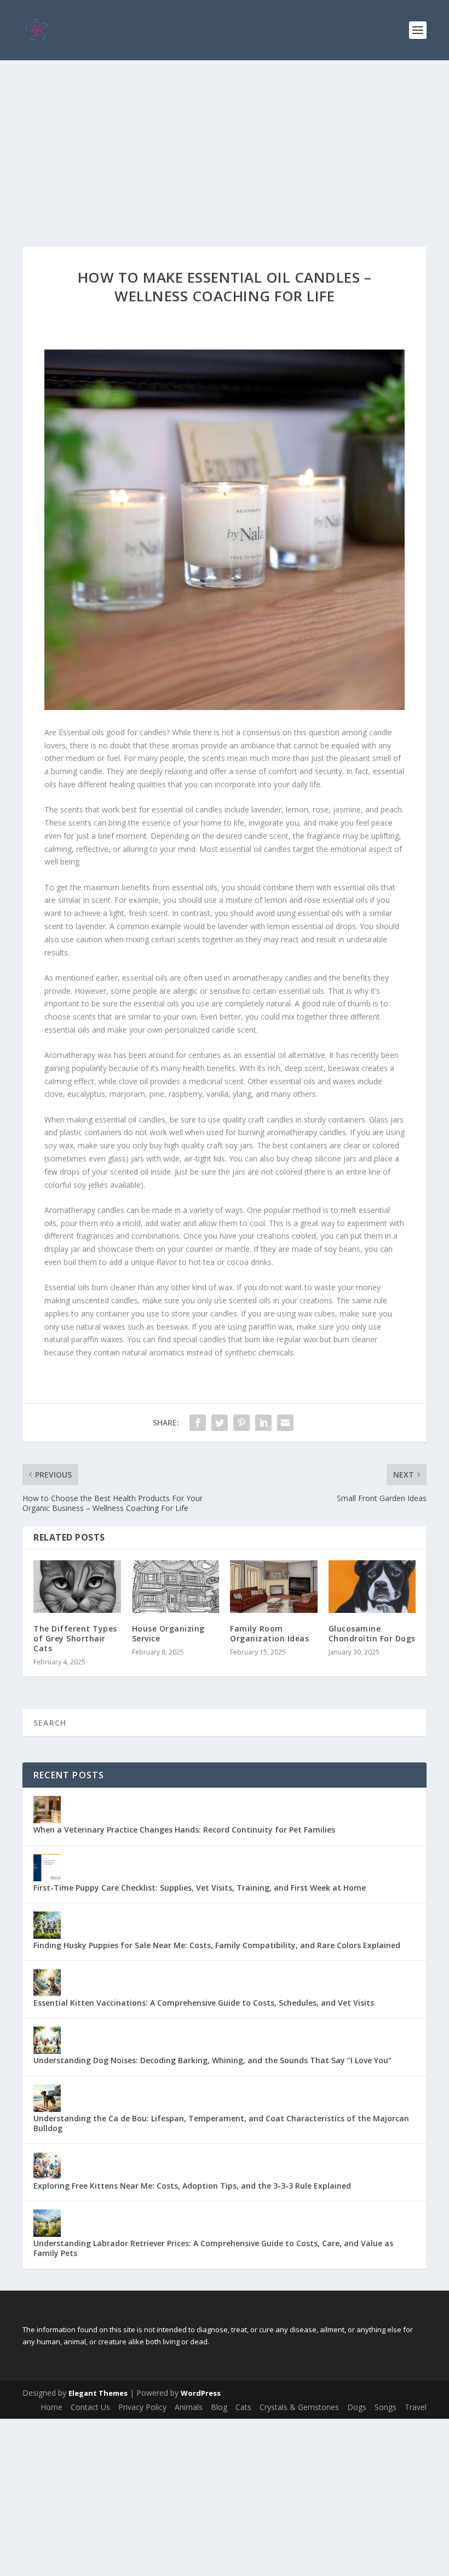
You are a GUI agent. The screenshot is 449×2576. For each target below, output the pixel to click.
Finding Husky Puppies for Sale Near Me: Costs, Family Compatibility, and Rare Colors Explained (217, 1945)
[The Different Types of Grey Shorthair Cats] (77, 1587)
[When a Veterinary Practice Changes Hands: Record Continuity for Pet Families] (47, 1810)
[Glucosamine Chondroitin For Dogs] (372, 1587)
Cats (243, 2407)
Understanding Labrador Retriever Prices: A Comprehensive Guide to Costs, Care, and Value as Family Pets (213, 2248)
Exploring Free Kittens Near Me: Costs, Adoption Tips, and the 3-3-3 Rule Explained (192, 2186)
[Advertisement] (225, 142)
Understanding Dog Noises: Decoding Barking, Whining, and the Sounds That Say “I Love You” (212, 2060)
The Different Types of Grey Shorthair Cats (75, 1638)
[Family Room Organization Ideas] (274, 1587)
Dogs (357, 2407)
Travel (416, 2407)
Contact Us (90, 2407)
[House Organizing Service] (176, 1587)
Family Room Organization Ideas (269, 1633)
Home (51, 2407)
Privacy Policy (142, 2407)
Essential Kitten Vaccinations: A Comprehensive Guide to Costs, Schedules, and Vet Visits (204, 2003)
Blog (219, 2407)
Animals (189, 2407)
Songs (385, 2407)
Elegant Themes (98, 2393)
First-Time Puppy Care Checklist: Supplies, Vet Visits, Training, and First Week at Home (200, 1888)
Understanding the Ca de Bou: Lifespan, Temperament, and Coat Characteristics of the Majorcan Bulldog (221, 2123)
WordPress (201, 2393)
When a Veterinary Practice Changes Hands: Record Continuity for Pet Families (184, 1830)
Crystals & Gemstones (299, 2407)
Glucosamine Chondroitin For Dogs (372, 1633)
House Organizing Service (168, 1633)
